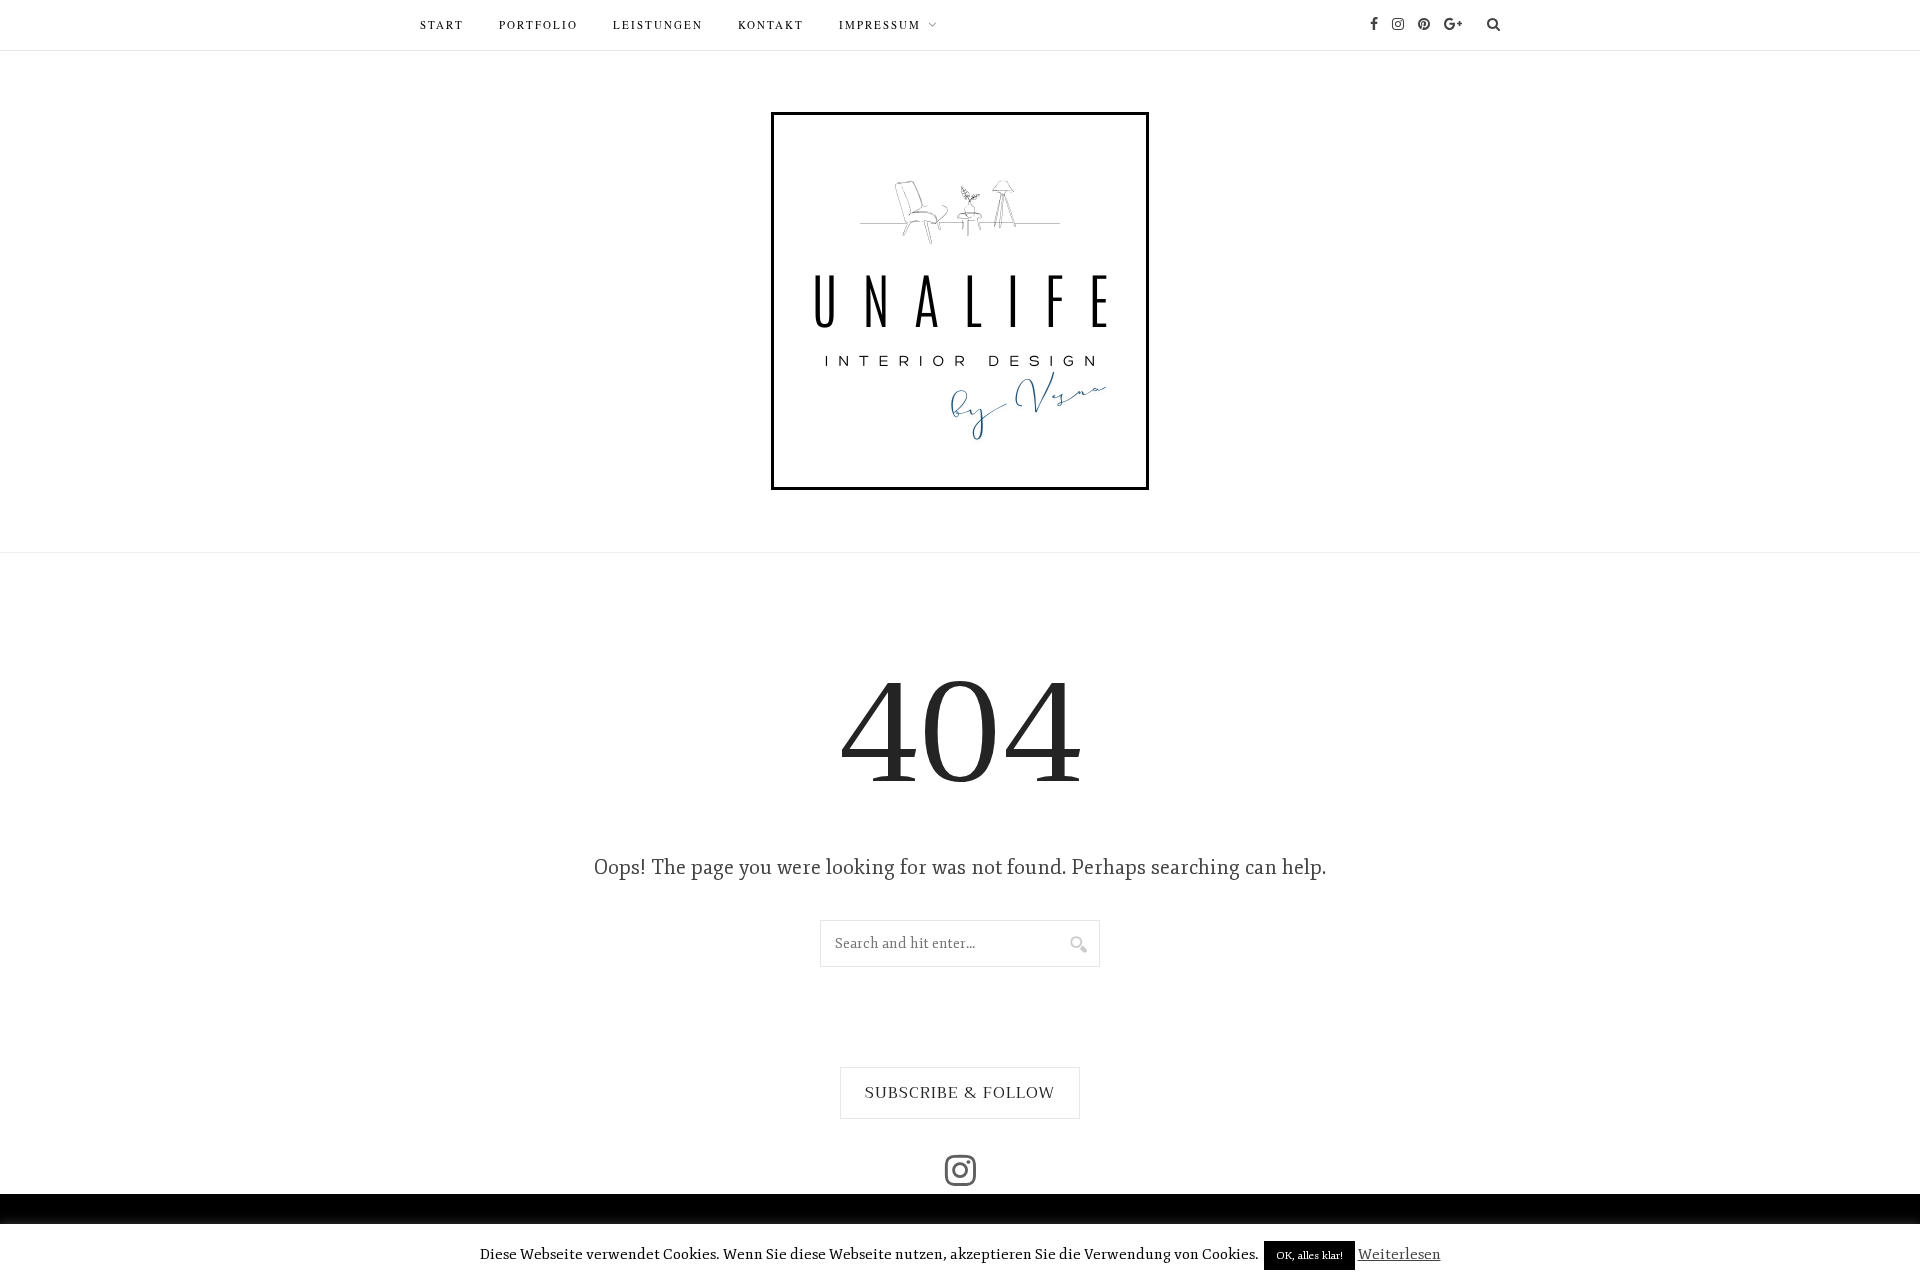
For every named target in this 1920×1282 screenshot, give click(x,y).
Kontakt (771, 24)
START (442, 24)
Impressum (880, 24)
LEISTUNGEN (658, 24)
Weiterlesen (1399, 1254)
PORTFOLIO (538, 24)
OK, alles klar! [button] (1309, 1255)
